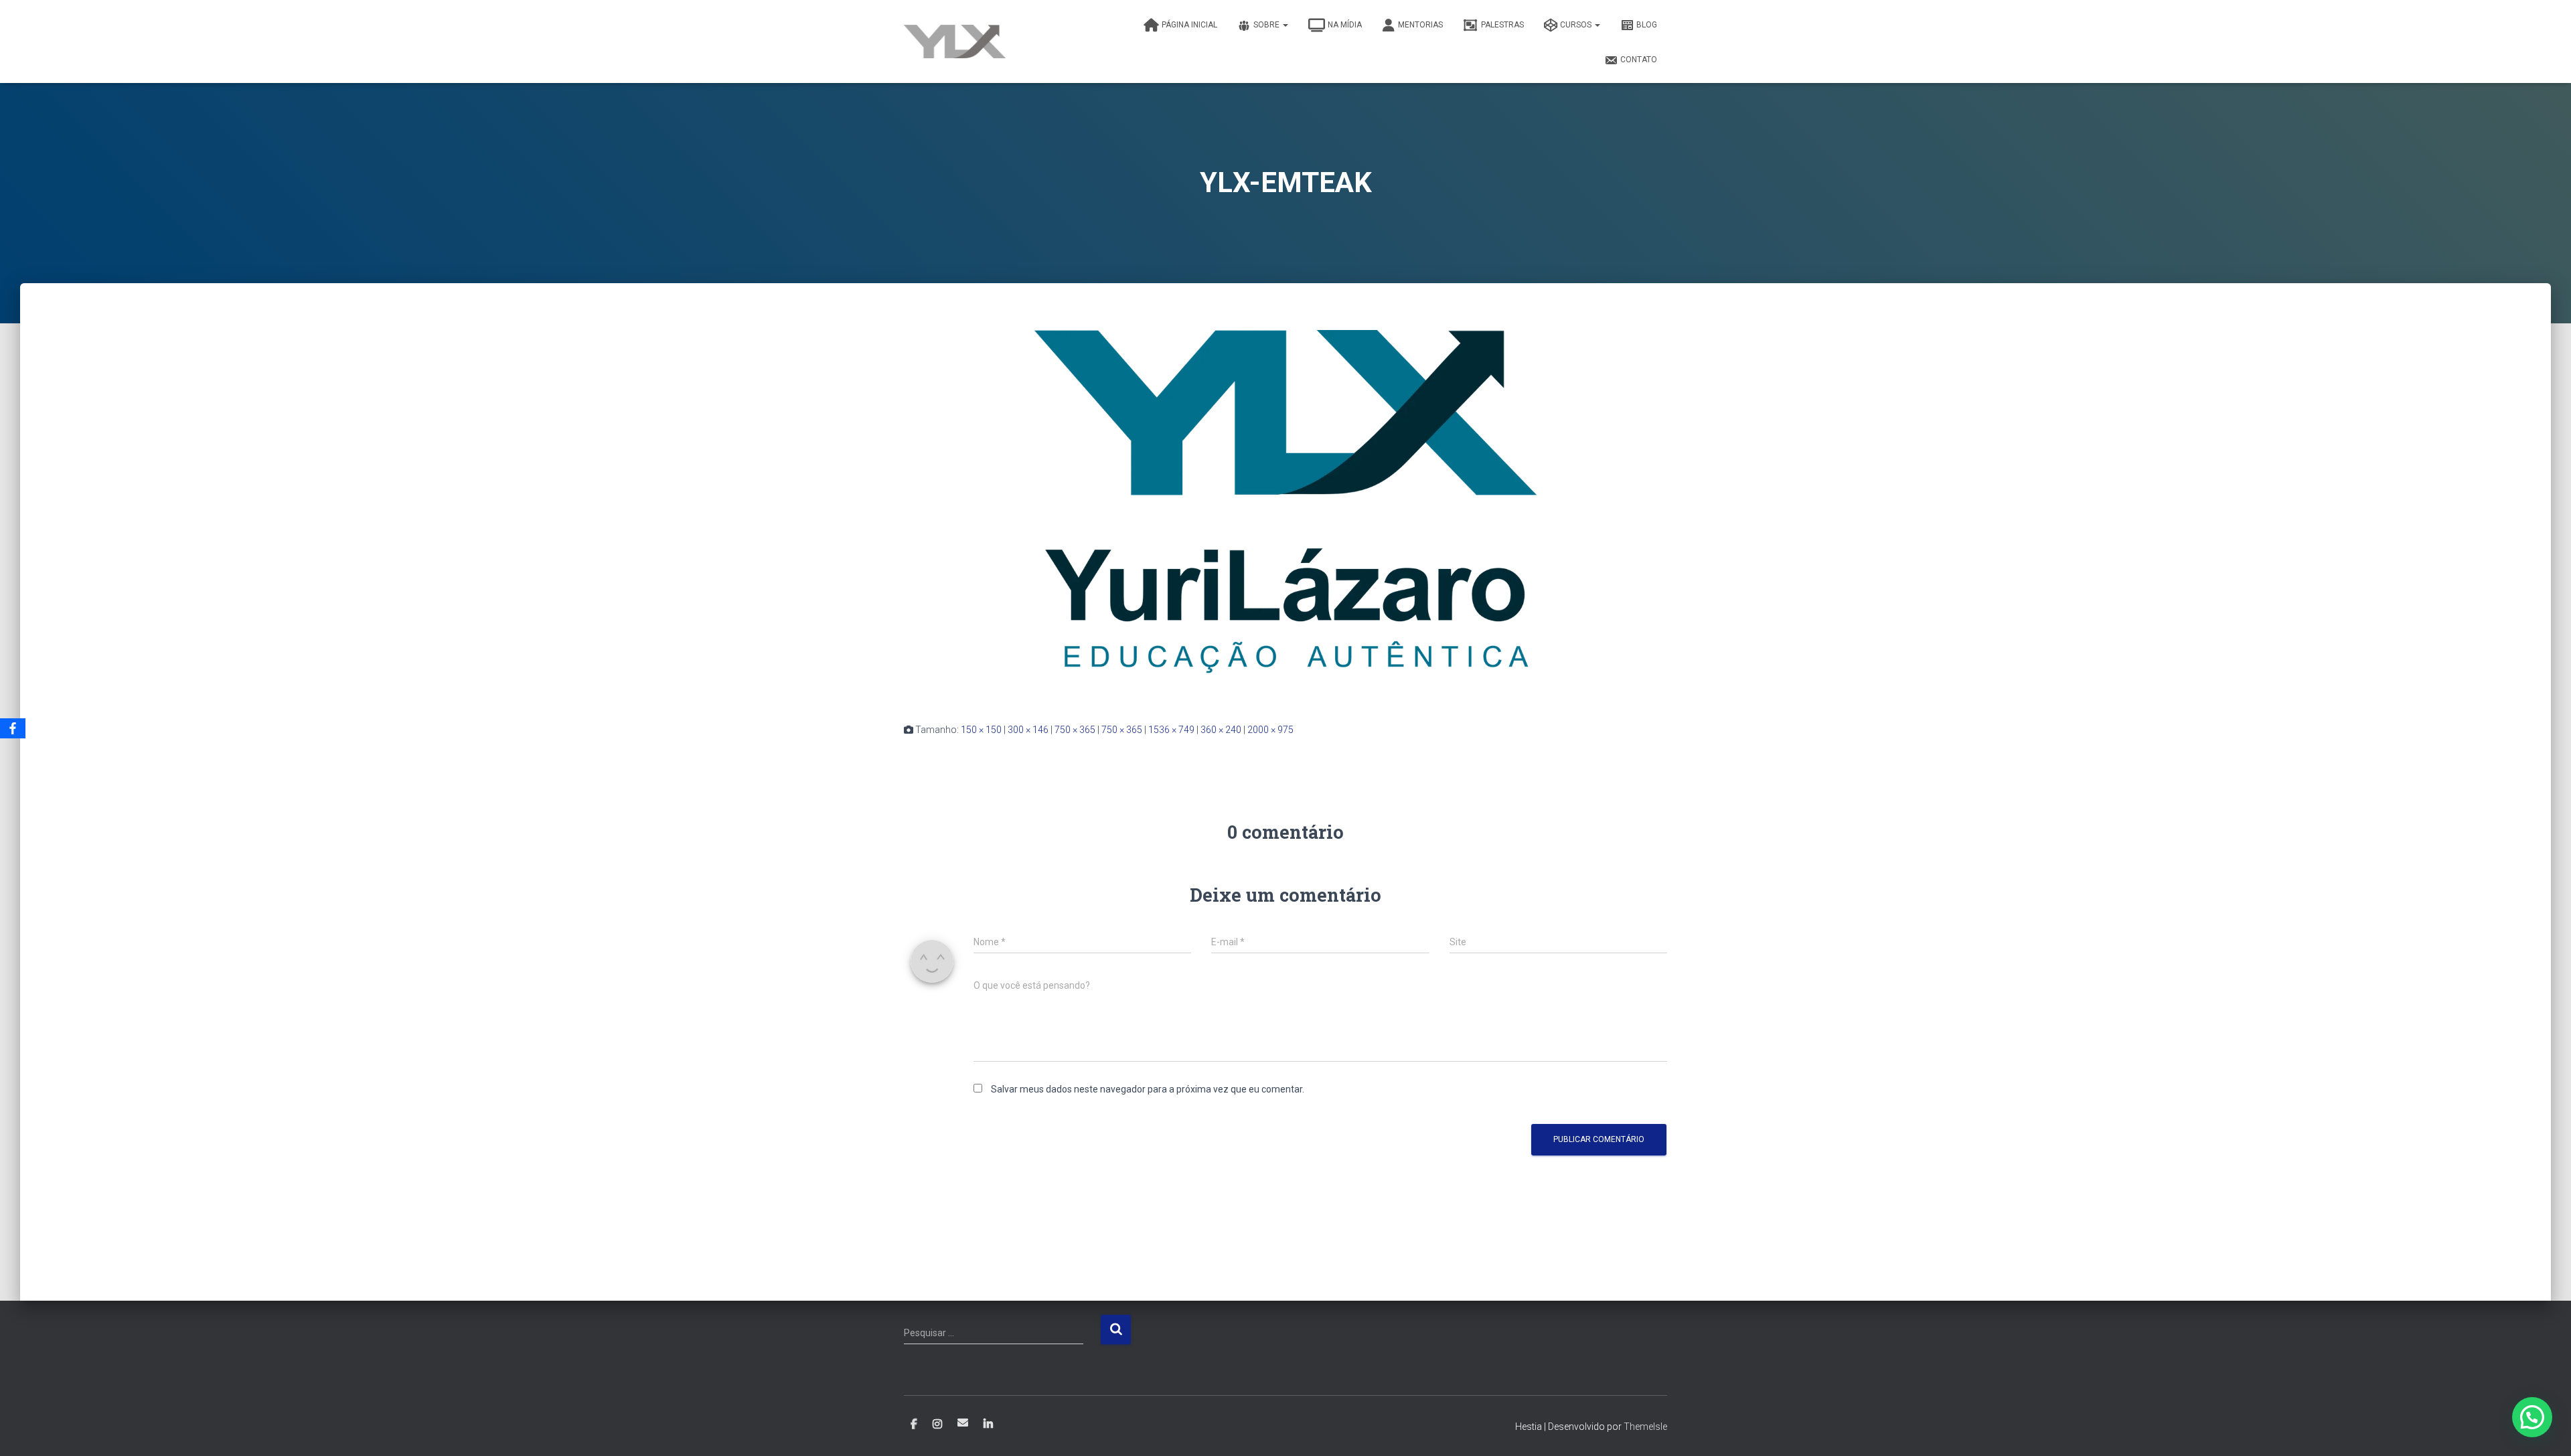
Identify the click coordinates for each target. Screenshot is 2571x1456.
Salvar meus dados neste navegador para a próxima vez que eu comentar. (1148, 1089)
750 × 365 (1075, 730)
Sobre (1267, 25)
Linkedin (988, 1425)
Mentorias (1420, 25)
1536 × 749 (1171, 730)
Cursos (1577, 25)
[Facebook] (13, 728)
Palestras (1502, 25)
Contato (1639, 60)
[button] (2532, 1417)
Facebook (914, 1425)
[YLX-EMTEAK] (1285, 515)
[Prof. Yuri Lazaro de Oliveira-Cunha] (955, 42)
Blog (1647, 25)
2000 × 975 (1270, 730)
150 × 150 (981, 730)
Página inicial (1189, 25)
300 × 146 (1028, 730)
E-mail (963, 1423)
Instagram (937, 1425)
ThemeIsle (1645, 1427)
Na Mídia (1345, 25)
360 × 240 (1221, 730)
